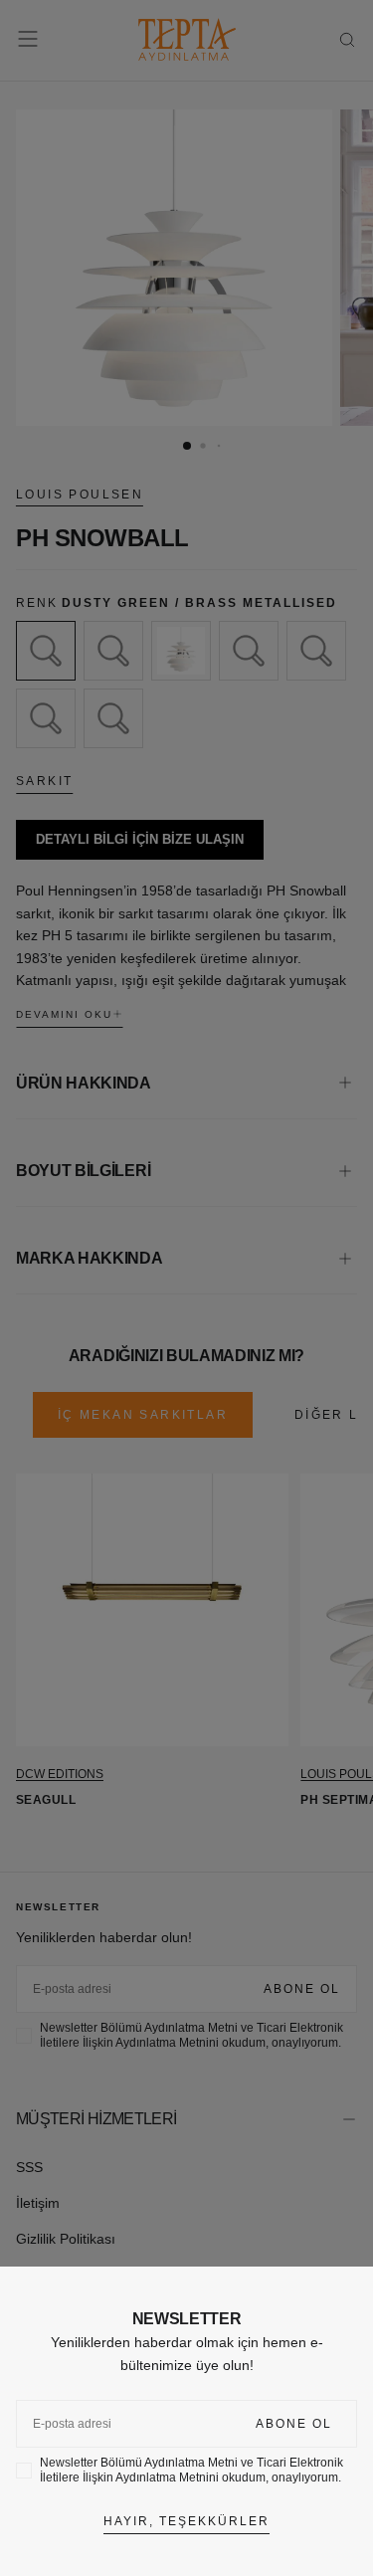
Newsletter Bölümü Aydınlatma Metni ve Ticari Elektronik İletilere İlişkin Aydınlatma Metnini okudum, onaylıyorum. (191, 2470)
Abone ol (294, 2424)
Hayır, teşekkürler (186, 2521)
